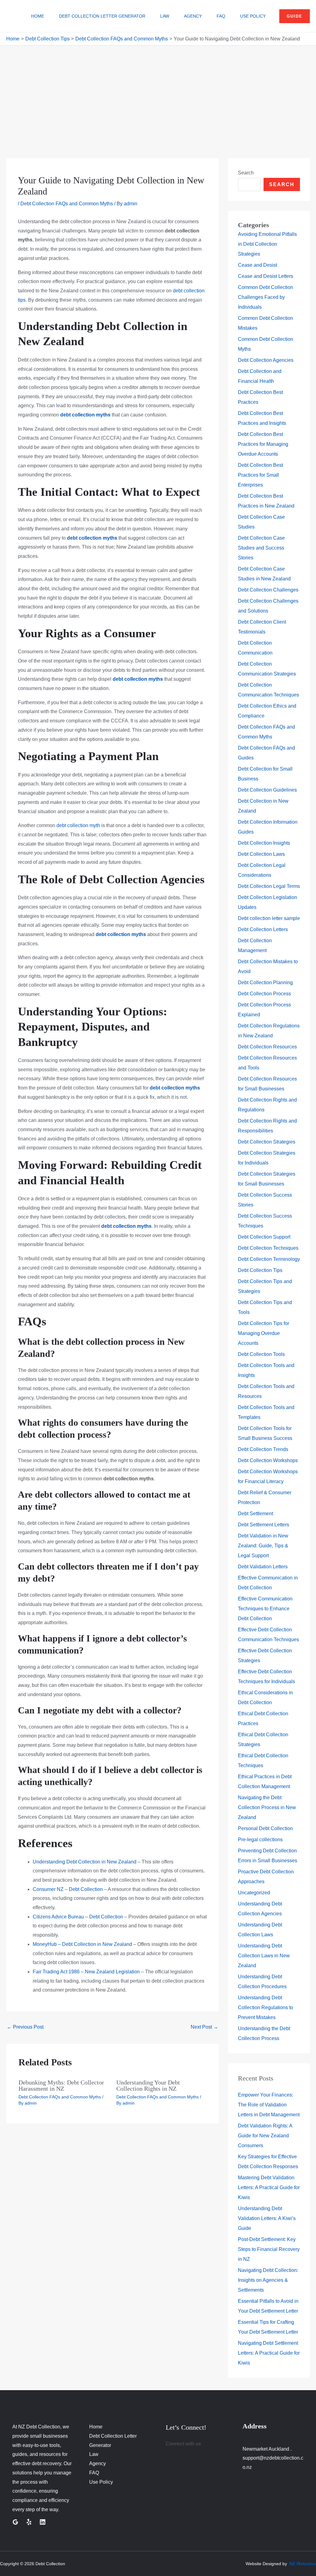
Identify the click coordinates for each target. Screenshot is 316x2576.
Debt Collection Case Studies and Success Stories (261, 548)
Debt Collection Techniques (268, 1248)
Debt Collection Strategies (267, 1142)
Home (38, 16)
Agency (193, 16)
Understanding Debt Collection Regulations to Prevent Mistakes (266, 2007)
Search (246, 173)
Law (165, 16)
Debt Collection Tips (260, 1270)
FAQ (221, 16)
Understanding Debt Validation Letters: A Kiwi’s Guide (267, 2218)
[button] (295, 16)
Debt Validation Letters (263, 1567)
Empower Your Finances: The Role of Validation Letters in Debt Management (269, 2105)
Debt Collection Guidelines (267, 790)
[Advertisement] (158, 92)
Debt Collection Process (264, 994)
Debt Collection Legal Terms (269, 886)
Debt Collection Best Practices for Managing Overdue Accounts (263, 444)
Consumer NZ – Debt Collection (68, 1889)
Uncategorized (254, 1893)
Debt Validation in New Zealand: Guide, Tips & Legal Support (263, 1546)
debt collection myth (78, 825)
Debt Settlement (256, 1514)
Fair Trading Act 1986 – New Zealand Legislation (86, 1972)
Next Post (204, 2027)
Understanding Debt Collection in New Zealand (85, 1862)
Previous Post (25, 2027)
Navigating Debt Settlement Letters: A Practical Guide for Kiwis (269, 2353)
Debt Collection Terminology (269, 1259)
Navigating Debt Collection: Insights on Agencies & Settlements (268, 2280)
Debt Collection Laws (261, 854)
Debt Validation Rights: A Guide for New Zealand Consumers (265, 2136)
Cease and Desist (258, 265)
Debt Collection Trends (263, 1449)
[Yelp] (29, 2522)
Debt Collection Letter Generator (102, 16)
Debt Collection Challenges (268, 590)
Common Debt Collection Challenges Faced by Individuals (266, 297)
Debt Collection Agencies (266, 360)
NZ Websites (303, 2564)
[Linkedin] (43, 2522)
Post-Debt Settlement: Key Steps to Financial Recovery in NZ (269, 2249)
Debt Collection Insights (264, 843)
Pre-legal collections (260, 1840)
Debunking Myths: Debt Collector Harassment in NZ (61, 2085)
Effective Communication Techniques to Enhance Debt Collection (265, 1609)
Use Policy (253, 16)
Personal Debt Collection (265, 1828)
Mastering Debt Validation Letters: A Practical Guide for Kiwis (269, 2187)
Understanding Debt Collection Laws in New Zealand (264, 1956)
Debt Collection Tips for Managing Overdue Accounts (264, 1333)
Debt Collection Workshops (268, 1460)
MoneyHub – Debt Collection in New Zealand (82, 1944)
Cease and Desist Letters (266, 276)
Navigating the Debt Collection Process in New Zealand (267, 1807)
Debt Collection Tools (261, 1354)
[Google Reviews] (15, 2522)
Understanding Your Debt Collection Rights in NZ (148, 2085)
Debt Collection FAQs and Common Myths (67, 204)
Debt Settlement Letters (264, 1525)
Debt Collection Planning (265, 983)
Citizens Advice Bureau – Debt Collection (78, 1917)
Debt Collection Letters (263, 929)
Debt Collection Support (264, 1237)
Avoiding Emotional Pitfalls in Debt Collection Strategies (267, 244)
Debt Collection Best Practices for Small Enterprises (260, 475)
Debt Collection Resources (267, 1047)
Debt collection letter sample (269, 918)
